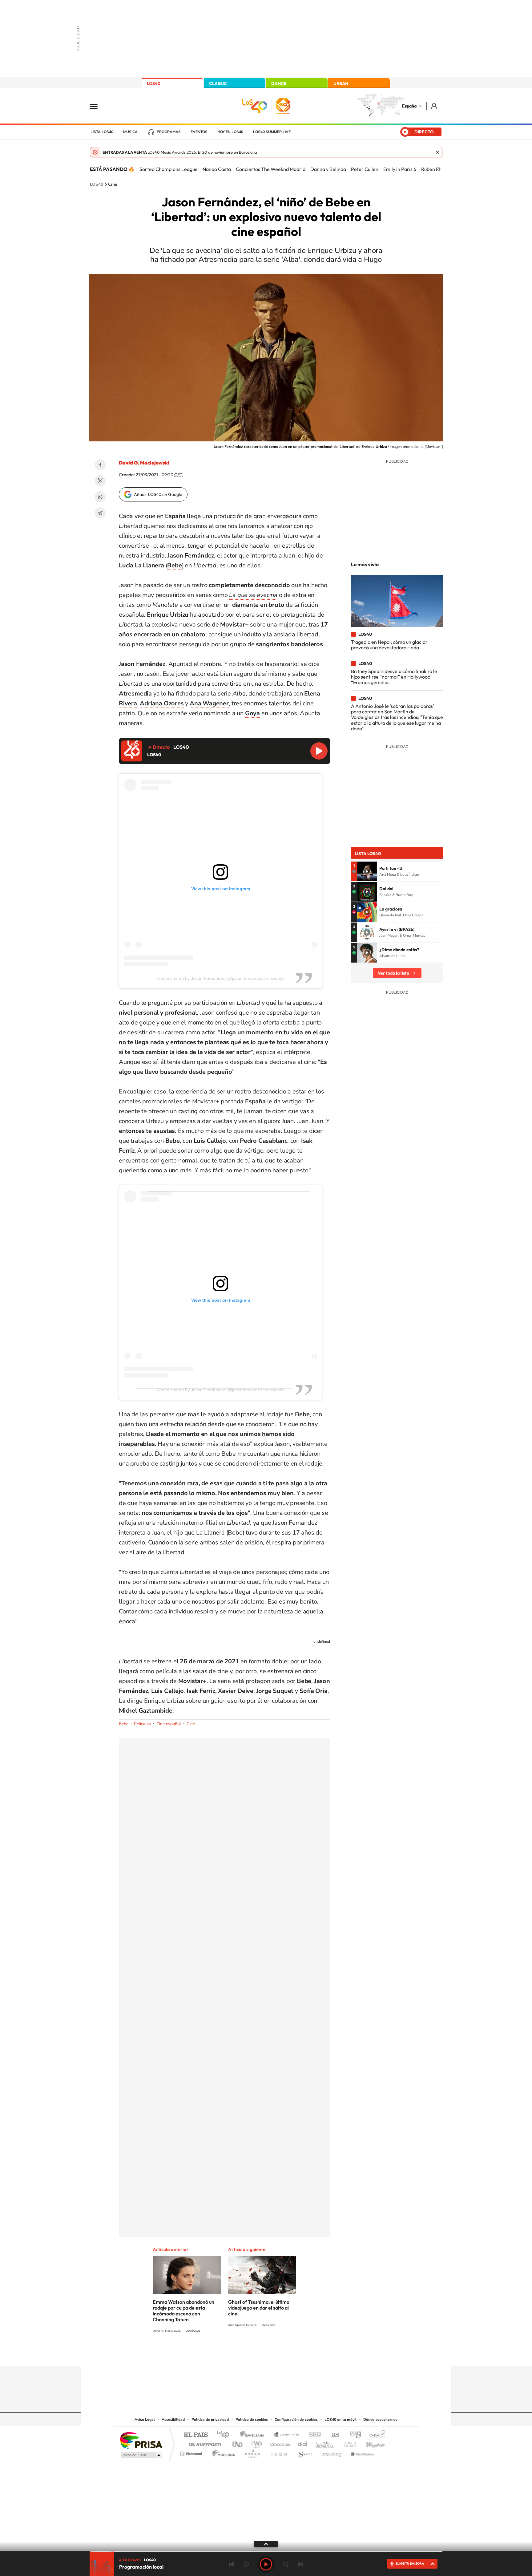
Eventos (199, 132)
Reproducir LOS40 (319, 751)
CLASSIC (218, 83)
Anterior (232, 2564)
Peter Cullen (365, 169)
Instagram (229, 2354)
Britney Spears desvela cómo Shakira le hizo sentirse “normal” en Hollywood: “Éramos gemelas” (394, 677)
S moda (305, 2452)
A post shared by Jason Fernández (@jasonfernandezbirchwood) (220, 978)
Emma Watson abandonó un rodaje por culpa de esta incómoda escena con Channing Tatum (183, 2311)
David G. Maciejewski (144, 463)
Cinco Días (279, 2443)
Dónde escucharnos (380, 2420)
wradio (256, 2443)
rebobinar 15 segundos (246, 2564)
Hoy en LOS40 (230, 132)
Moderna (222, 2452)
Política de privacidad (210, 2420)
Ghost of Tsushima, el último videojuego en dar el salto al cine (259, 2308)
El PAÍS (196, 2435)
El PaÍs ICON (279, 2452)
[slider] (266, 2552)
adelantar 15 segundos (286, 2564)
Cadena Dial (303, 2443)
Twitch (291, 2354)
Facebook (100, 465)
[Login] (435, 106)
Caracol (376, 2435)
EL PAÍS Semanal (325, 2443)
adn (353, 2435)
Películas (142, 1724)
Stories (303, 2354)
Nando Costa (217, 169)
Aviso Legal (145, 2420)
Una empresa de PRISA (141, 2440)
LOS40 (154, 83)
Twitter (100, 481)
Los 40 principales (225, 2435)
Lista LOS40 (102, 132)
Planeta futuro (348, 2443)
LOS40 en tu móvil (341, 2420)
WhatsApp (100, 497)
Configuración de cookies (296, 2420)
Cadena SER (313, 2435)
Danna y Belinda (328, 169)
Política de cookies (252, 2420)
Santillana (254, 2435)
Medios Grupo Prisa (141, 2455)
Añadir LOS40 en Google (158, 494)
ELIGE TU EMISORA (410, 2564)
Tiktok (241, 2354)
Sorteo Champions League (169, 169)
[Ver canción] (367, 871)
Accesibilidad (173, 2420)
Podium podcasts (252, 2452)
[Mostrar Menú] (98, 106)
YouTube (254, 2354)
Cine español (169, 1724)
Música (130, 132)
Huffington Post (204, 2443)
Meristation (361, 2452)
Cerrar (437, 152)
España (409, 106)
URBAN (341, 83)
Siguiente (300, 2564)
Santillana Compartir (287, 2435)
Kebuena (370, 2443)
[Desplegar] (266, 2544)
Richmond (192, 2452)
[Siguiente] (439, 169)
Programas (169, 132)
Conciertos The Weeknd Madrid (271, 169)
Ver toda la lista (393, 973)
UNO (238, 2443)
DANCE (279, 83)
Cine (113, 185)
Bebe (124, 1724)
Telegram (100, 513)
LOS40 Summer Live (272, 132)
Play (266, 2564)
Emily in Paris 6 (400, 169)
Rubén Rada (434, 169)
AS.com (333, 2435)
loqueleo (332, 2452)
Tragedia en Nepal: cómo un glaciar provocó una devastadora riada (389, 645)
